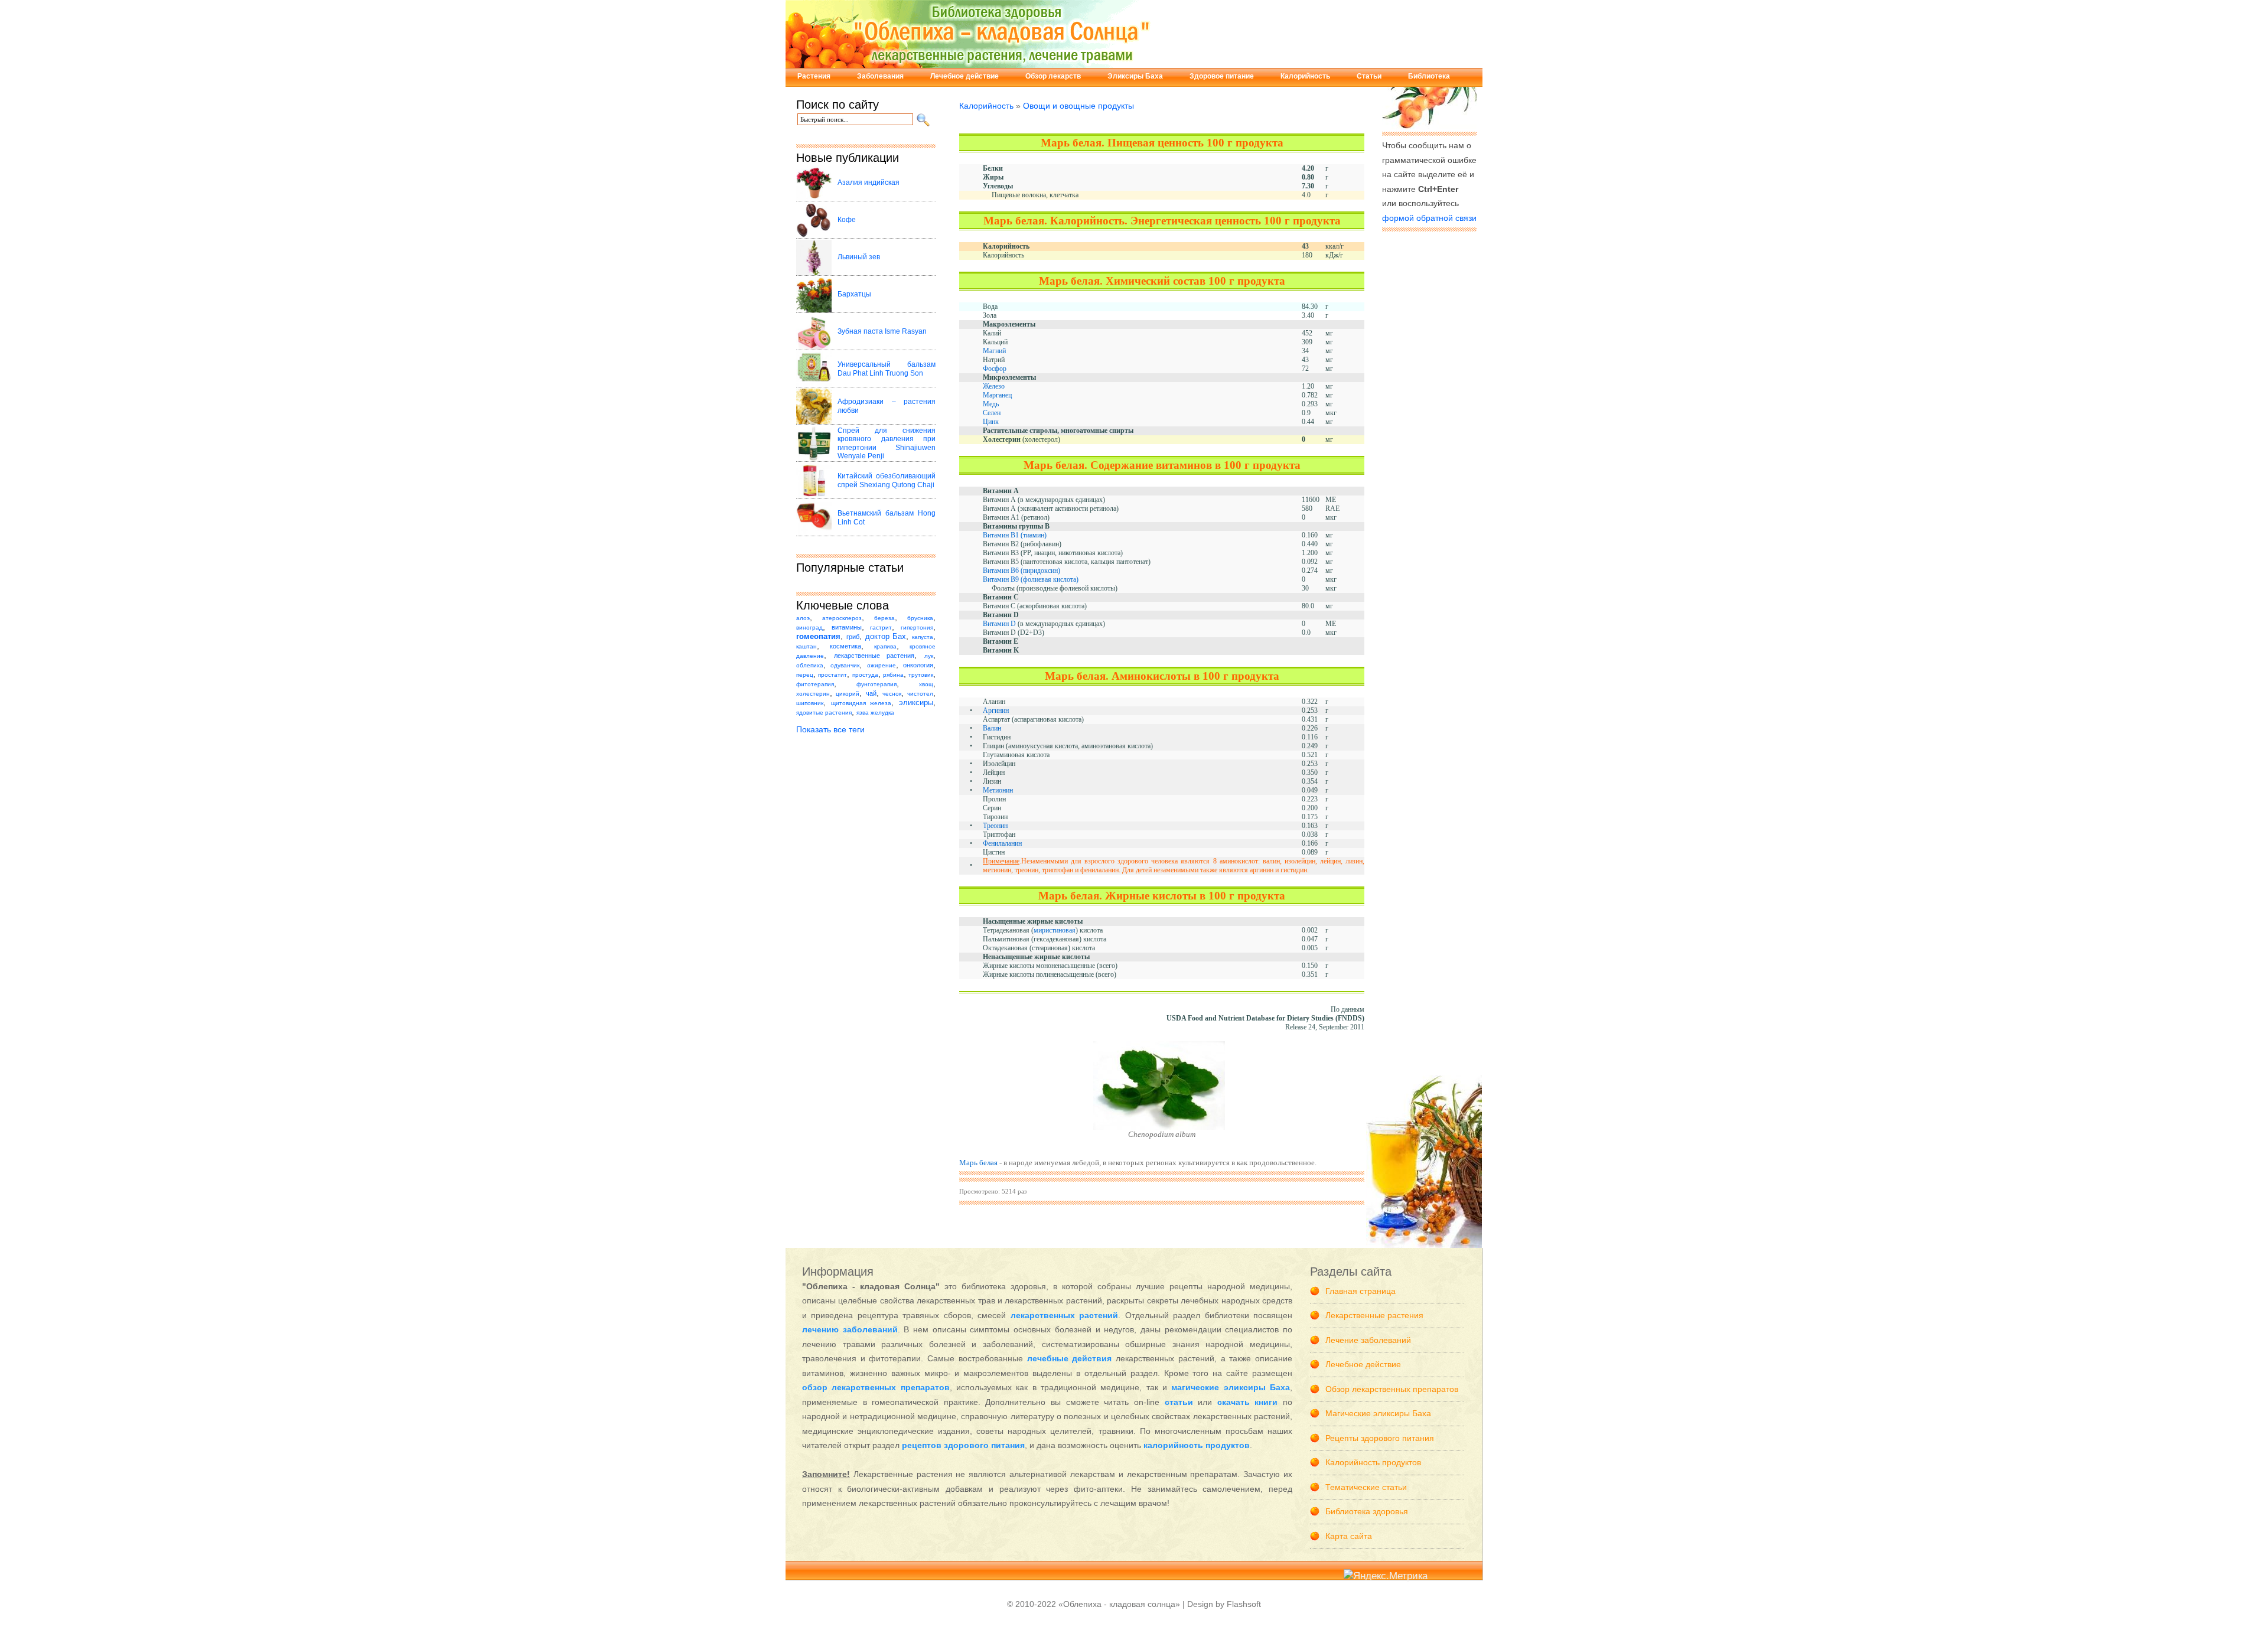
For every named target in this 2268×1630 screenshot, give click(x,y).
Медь (991, 404)
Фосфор (995, 369)
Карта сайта (1349, 1536)
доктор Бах (886, 637)
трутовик (921, 675)
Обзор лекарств (1053, 76)
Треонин (995, 826)
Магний (994, 351)
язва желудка (875, 713)
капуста (923, 637)
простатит (832, 675)
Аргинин (996, 710)
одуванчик (845, 665)
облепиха (810, 665)
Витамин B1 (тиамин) (1015, 535)
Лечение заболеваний (1368, 1340)
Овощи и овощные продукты (1078, 106)
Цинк (991, 422)
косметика (845, 646)
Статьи (1369, 76)
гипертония (917, 627)
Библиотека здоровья (1367, 1511)
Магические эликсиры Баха (1378, 1413)
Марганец (997, 395)
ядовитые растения (824, 713)
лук (929, 656)
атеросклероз (842, 618)
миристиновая (1055, 930)
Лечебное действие (964, 76)
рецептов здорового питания (963, 1445)
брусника (920, 618)
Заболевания (880, 76)
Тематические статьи (1366, 1487)
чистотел (920, 694)
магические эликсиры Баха (1231, 1387)
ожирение (882, 665)
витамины (847, 627)
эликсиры (916, 703)
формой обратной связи (1429, 218)
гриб (853, 637)
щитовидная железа (861, 703)
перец (805, 675)
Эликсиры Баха (1135, 76)
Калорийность (1305, 76)
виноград (809, 627)
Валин (992, 728)
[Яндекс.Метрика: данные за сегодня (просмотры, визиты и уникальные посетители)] (1386, 1577)
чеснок (892, 694)
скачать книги (1248, 1402)
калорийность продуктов (1197, 1445)
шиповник (810, 703)
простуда (865, 675)
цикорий (848, 694)
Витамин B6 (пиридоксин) (1021, 570)
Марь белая (978, 1163)
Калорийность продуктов (1373, 1462)
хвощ (926, 684)
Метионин (998, 790)
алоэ (803, 618)
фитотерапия (815, 684)
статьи (1179, 1402)
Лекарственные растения (1374, 1315)
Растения (814, 76)
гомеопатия (818, 637)
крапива (885, 646)
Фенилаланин (1002, 843)
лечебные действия (1070, 1358)
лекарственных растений (1064, 1315)
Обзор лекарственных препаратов (1392, 1389)
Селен (992, 413)
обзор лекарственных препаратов (876, 1387)
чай (871, 693)
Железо (994, 386)
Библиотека (1429, 76)
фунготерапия (876, 684)
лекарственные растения (874, 656)
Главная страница (1361, 1291)
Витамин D (999, 624)
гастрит (881, 627)
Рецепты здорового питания (1380, 1438)
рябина (893, 675)
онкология (918, 665)
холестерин (813, 694)
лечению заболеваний (850, 1329)
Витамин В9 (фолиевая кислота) (1031, 579)
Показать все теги (830, 729)
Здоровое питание (1222, 76)
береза (884, 618)
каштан (806, 646)
